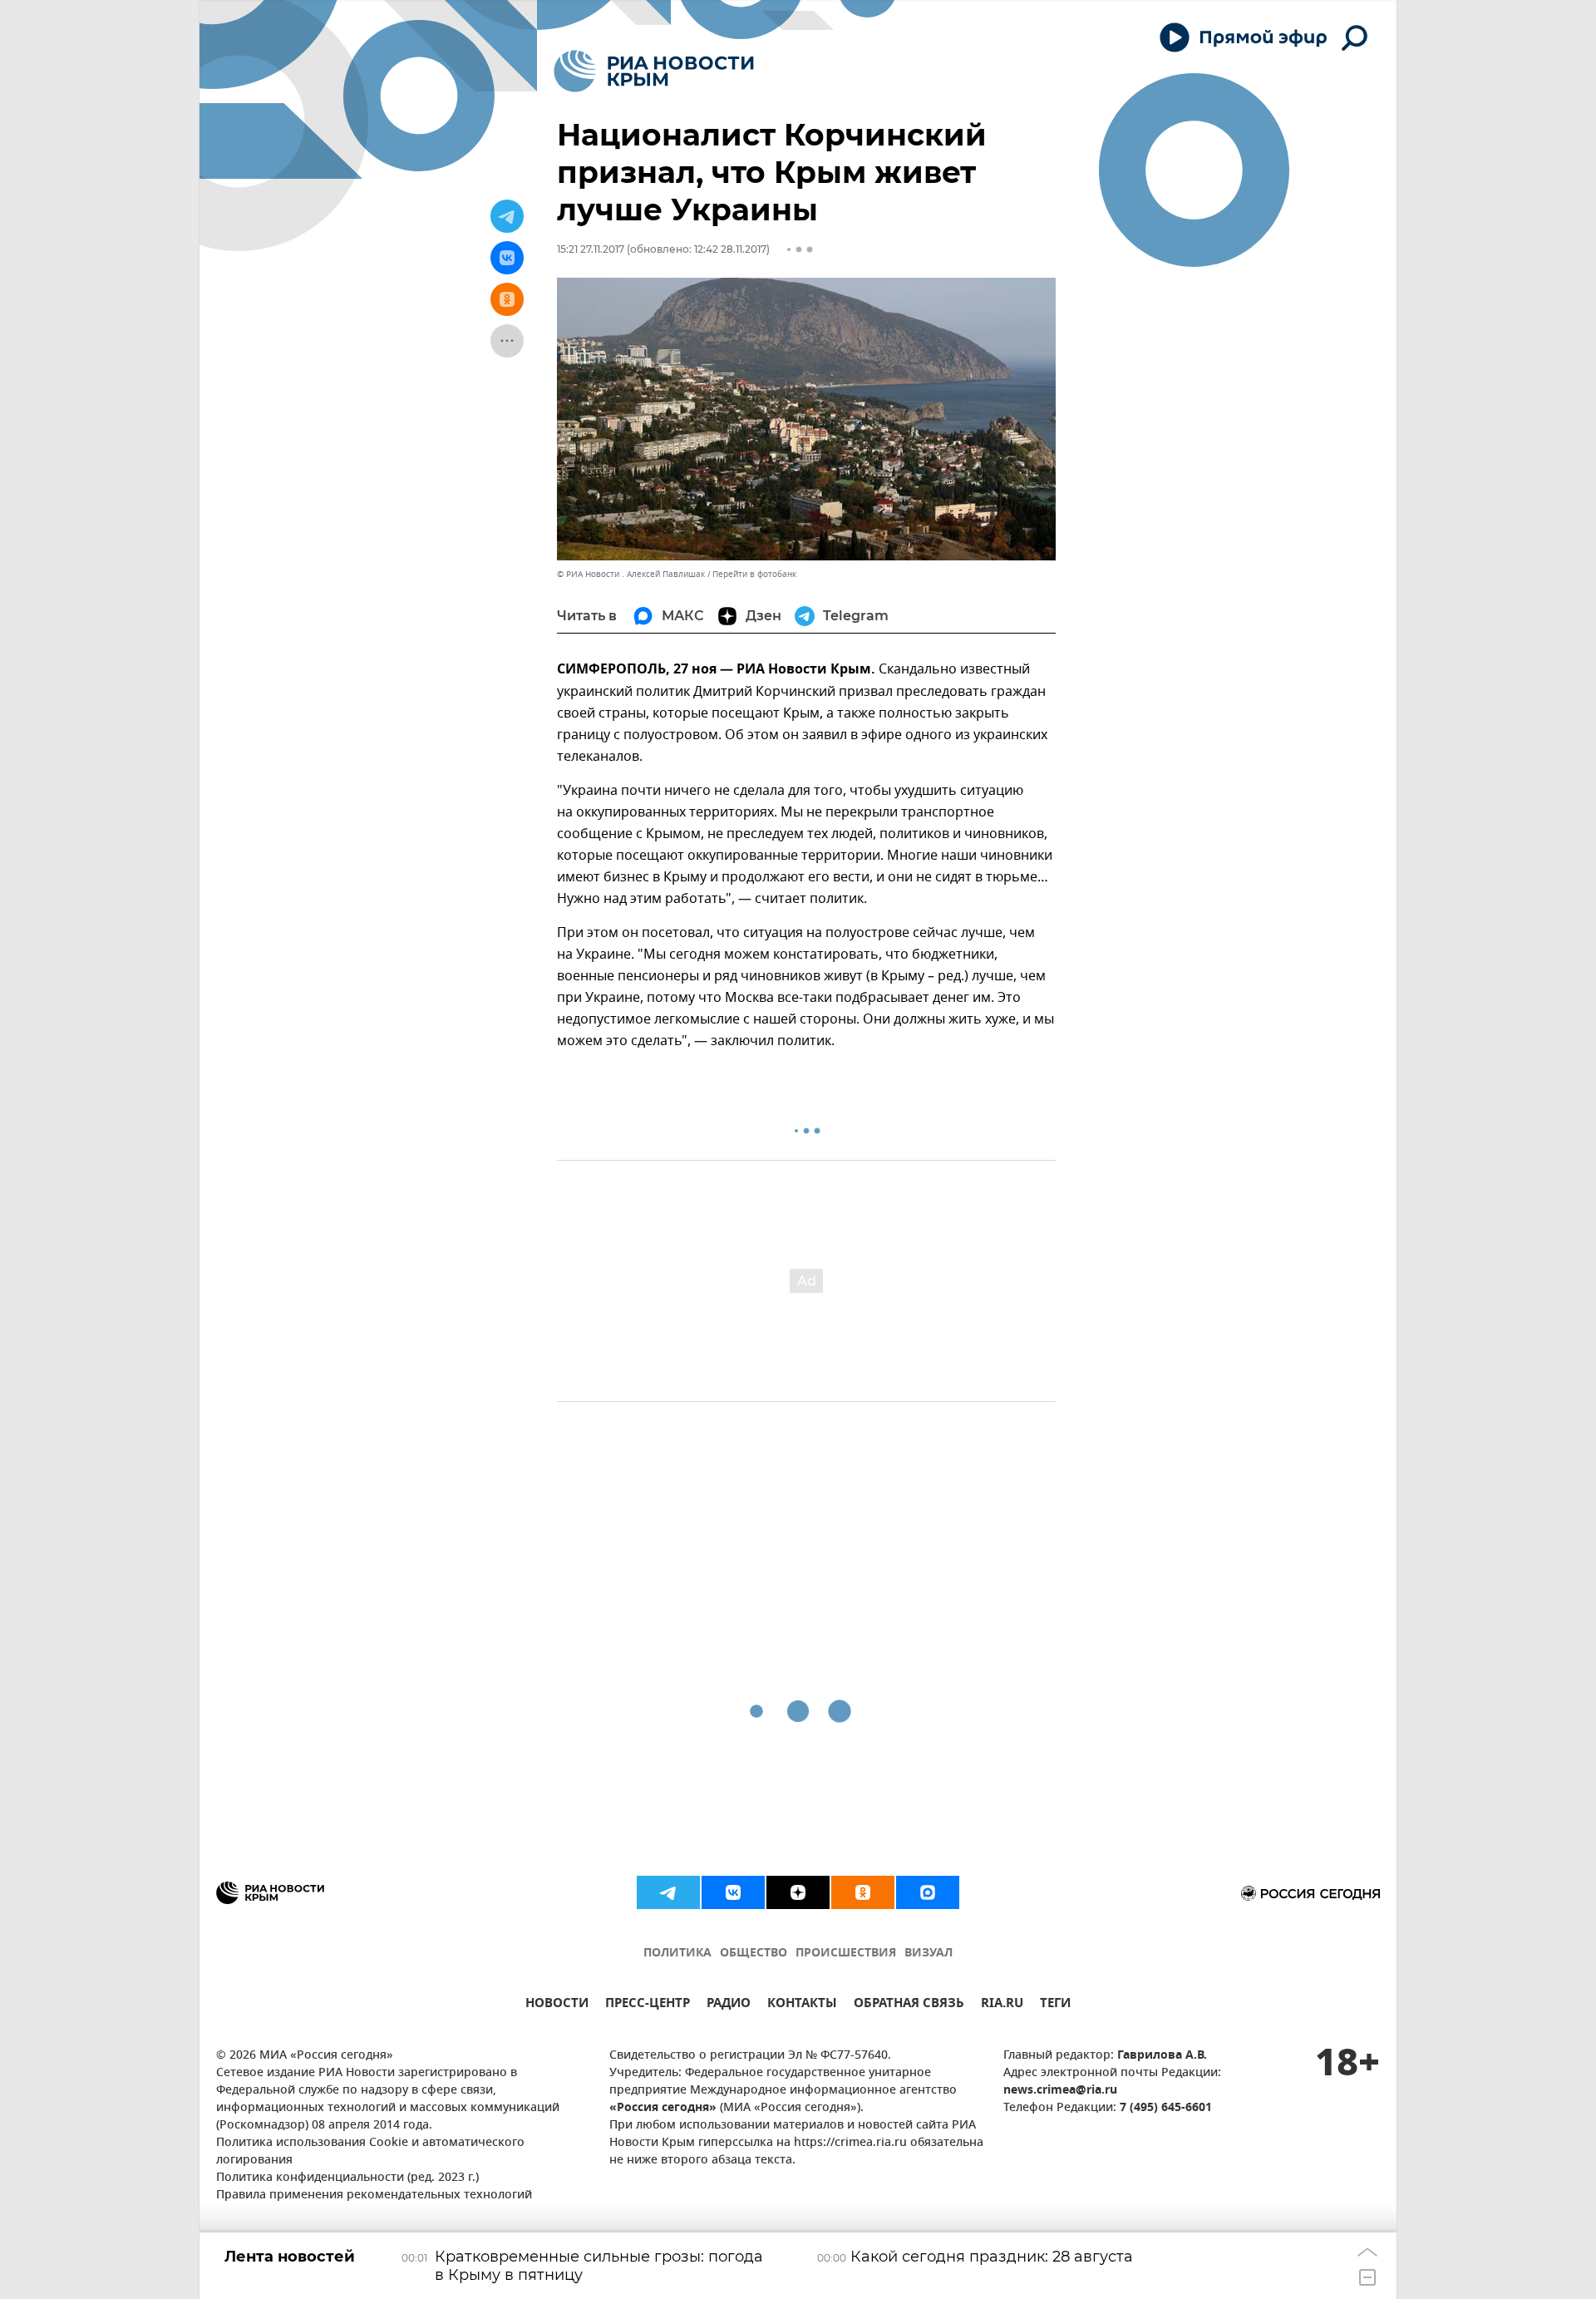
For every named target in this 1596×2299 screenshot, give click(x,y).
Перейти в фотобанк (754, 574)
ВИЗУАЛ (929, 1954)
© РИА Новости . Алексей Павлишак (631, 574)
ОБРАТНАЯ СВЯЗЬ (909, 2005)
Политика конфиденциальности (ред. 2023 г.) (347, 2178)
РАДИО (729, 2005)
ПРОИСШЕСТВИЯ (846, 1954)
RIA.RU (1002, 2005)
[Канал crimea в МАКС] (928, 1892)
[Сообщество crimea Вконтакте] (733, 1892)
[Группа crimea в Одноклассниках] (863, 1892)
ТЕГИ (1055, 2005)
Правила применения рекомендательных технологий (374, 2195)
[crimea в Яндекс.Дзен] (798, 1892)
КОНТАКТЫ (802, 2005)
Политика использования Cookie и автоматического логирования (370, 2152)
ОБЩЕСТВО (754, 1954)
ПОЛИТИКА (677, 1954)
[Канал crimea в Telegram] (668, 1892)
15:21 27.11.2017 (591, 249)
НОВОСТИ (557, 2005)
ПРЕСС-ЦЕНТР (648, 2005)
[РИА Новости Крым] (654, 71)
